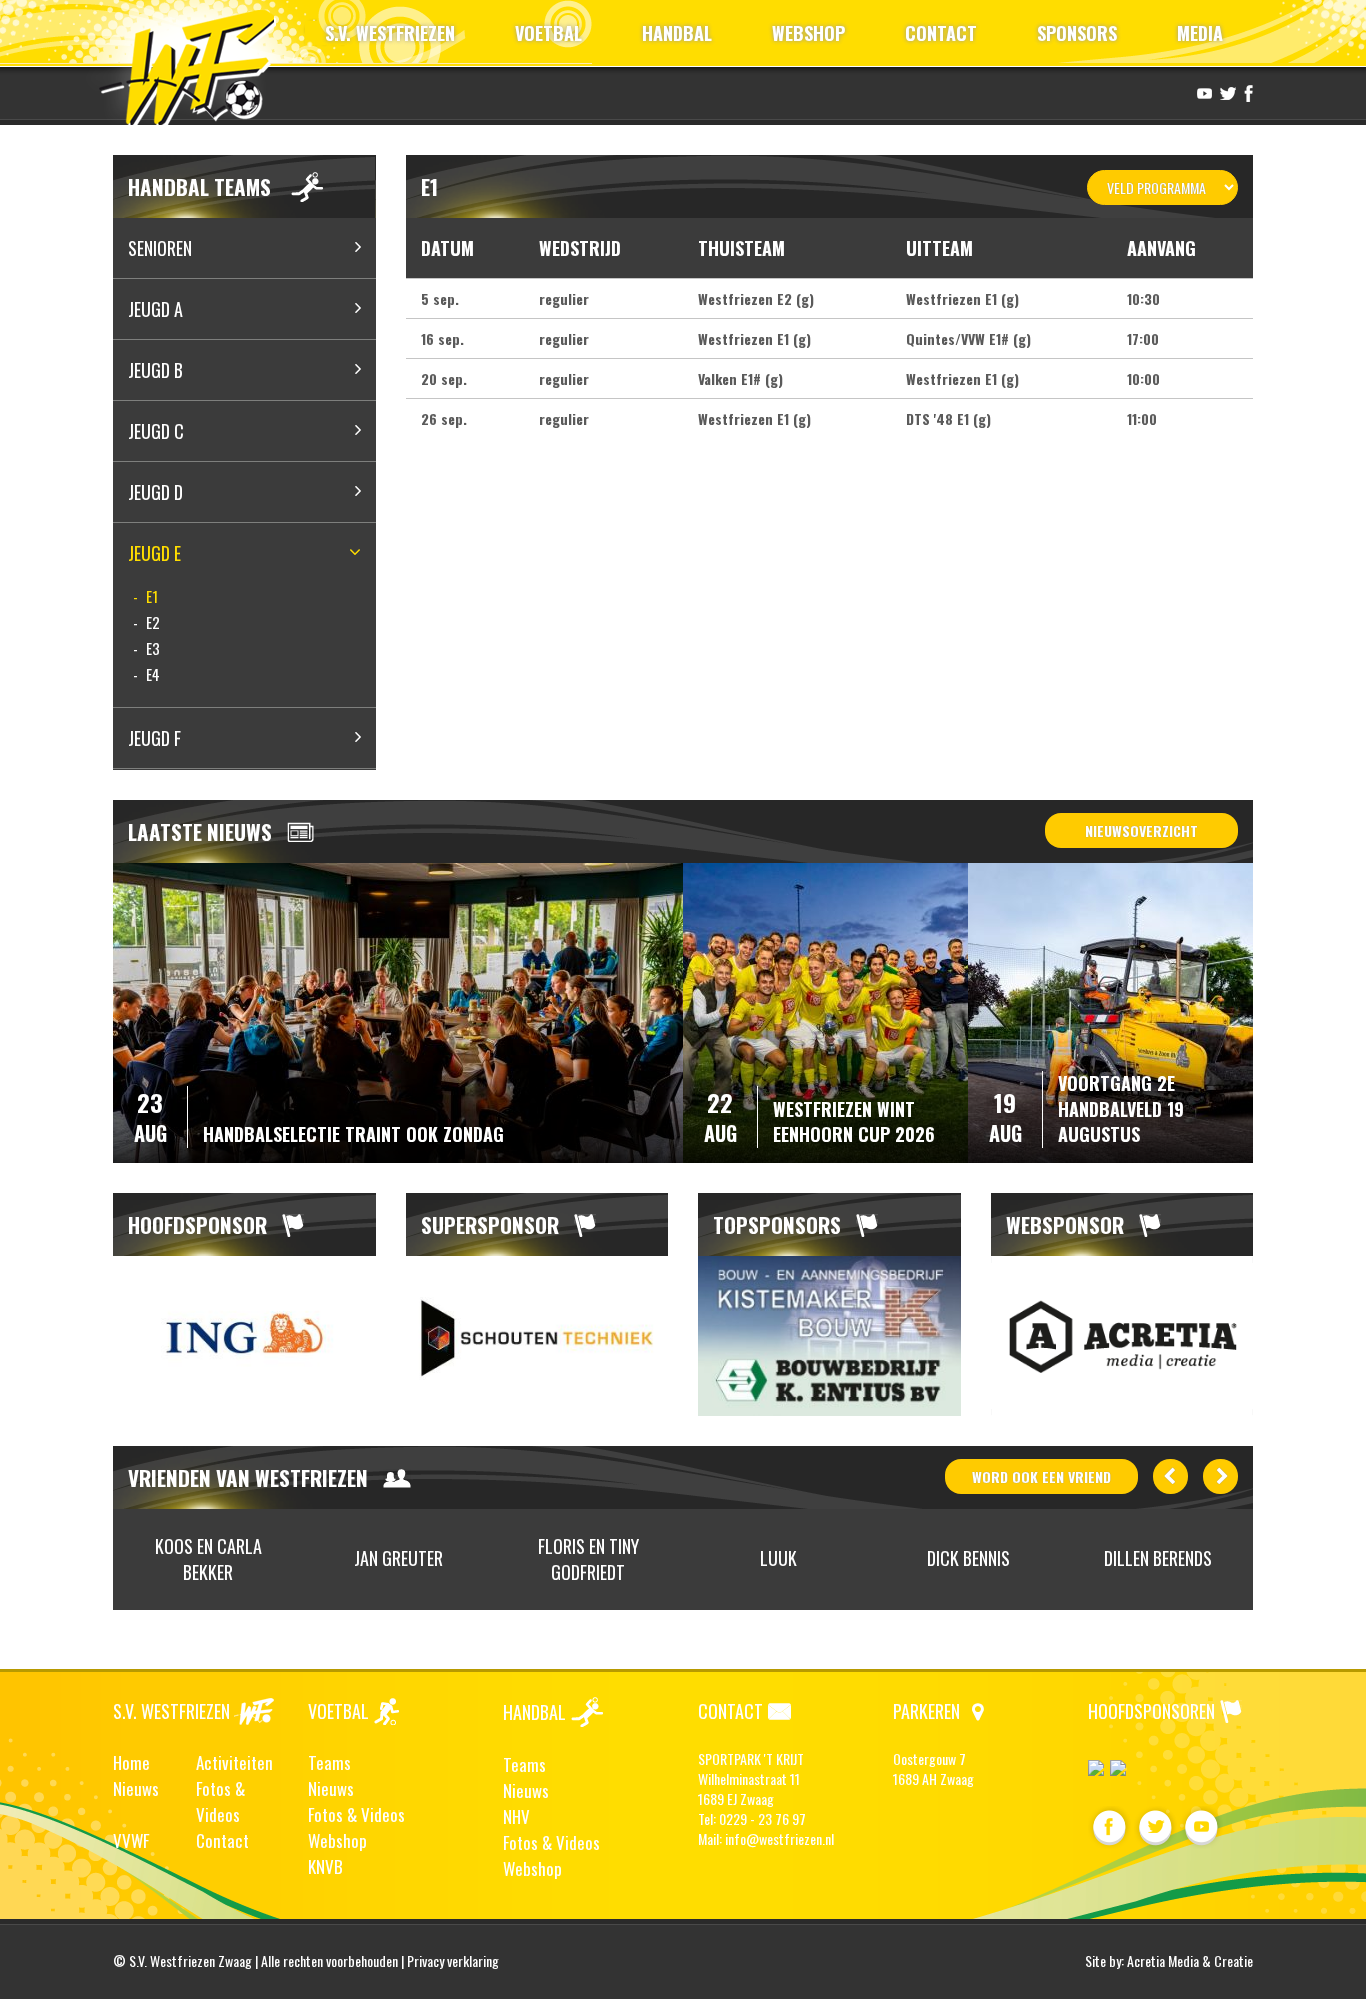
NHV (516, 1816)
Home (131, 1762)
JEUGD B (155, 370)
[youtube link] (1202, 92)
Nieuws (136, 1788)
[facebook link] (1246, 92)
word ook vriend (1041, 1476)
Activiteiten (234, 1762)
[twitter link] (1225, 92)
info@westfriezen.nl (779, 1838)
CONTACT (941, 33)
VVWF (131, 1840)
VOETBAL (548, 33)
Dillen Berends (1158, 1558)
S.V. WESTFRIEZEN (390, 33)
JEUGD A (155, 309)
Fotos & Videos (220, 1801)
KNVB (325, 1866)
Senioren (160, 248)
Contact (222, 1840)
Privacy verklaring (453, 1960)
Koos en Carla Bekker (208, 1559)
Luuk (778, 1558)
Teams (329, 1762)
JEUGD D (155, 492)
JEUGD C (156, 431)
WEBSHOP (808, 33)
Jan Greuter (398, 1558)
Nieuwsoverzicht (1141, 830)
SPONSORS (1077, 33)
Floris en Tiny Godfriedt (588, 1559)
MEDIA (1200, 33)
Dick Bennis (968, 1558)
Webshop (337, 1840)
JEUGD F (154, 738)
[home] (196, 64)
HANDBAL (677, 33)
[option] (244, 1336)
